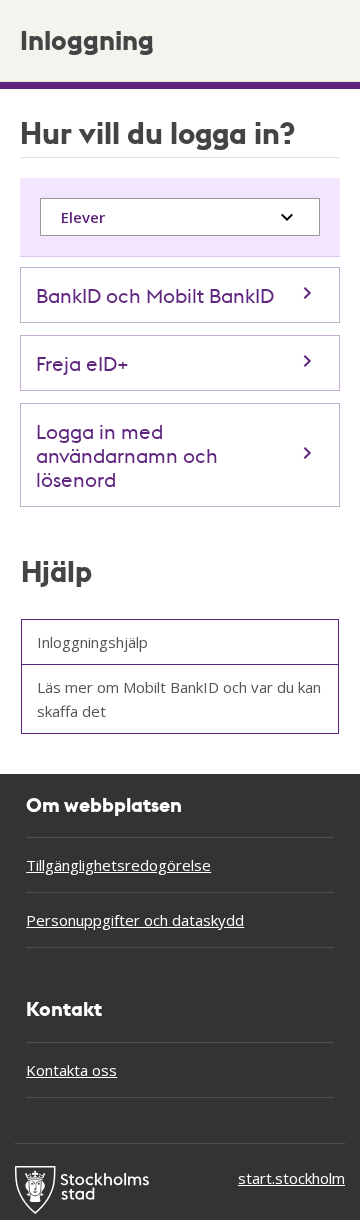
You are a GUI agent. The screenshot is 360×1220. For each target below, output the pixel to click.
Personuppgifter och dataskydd (135, 920)
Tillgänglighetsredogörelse (118, 865)
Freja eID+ (82, 363)
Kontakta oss (71, 1070)
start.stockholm (291, 1178)
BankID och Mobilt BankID (155, 295)
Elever (83, 217)
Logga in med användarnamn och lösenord (127, 455)
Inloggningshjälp (92, 642)
